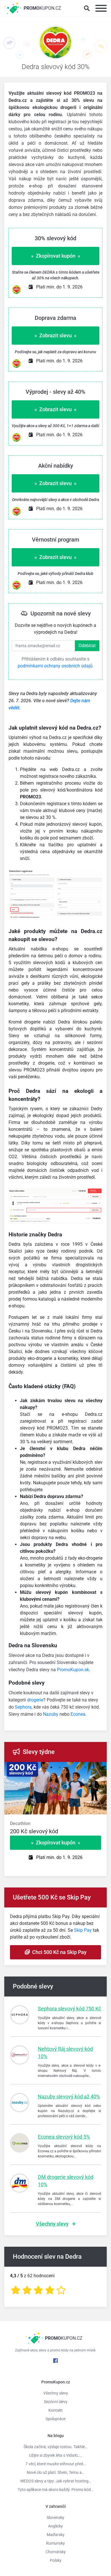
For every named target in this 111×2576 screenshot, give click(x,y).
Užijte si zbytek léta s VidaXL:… (56, 2455)
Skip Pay (83, 1930)
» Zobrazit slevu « (55, 335)
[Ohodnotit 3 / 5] (38, 2290)
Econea (78, 1714)
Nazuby (51, 1714)
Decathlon (20, 1823)
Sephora (23, 1707)
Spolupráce (55, 2419)
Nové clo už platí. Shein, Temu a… (55, 2472)
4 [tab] (68, 1768)
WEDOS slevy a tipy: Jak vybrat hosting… (56, 2481)
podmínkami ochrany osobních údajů (55, 666)
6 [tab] (85, 1768)
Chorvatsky (56, 2552)
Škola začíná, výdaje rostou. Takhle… (55, 2447)
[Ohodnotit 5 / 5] (61, 2290)
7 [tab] (94, 1768)
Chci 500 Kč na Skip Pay (58, 1952)
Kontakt (55, 2410)
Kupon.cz (42, 8)
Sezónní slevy (56, 2402)
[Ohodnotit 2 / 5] (27, 2290)
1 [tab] (43, 1768)
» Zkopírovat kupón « (56, 256)
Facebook (55, 2361)
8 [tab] (102, 1768)
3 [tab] (60, 1768)
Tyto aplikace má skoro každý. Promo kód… (55, 2490)
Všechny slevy (52, 2224)
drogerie (35, 1700)
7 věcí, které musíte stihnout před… (55, 2464)
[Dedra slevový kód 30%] (55, 44)
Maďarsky (56, 2535)
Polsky (56, 2560)
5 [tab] (77, 1768)
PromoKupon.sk (73, 1670)
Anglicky (55, 2526)
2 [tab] (51, 1768)
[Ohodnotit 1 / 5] (16, 2290)
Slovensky (55, 2518)
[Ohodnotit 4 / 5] (50, 2290)
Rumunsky (55, 2543)
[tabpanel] (55, 1831)
